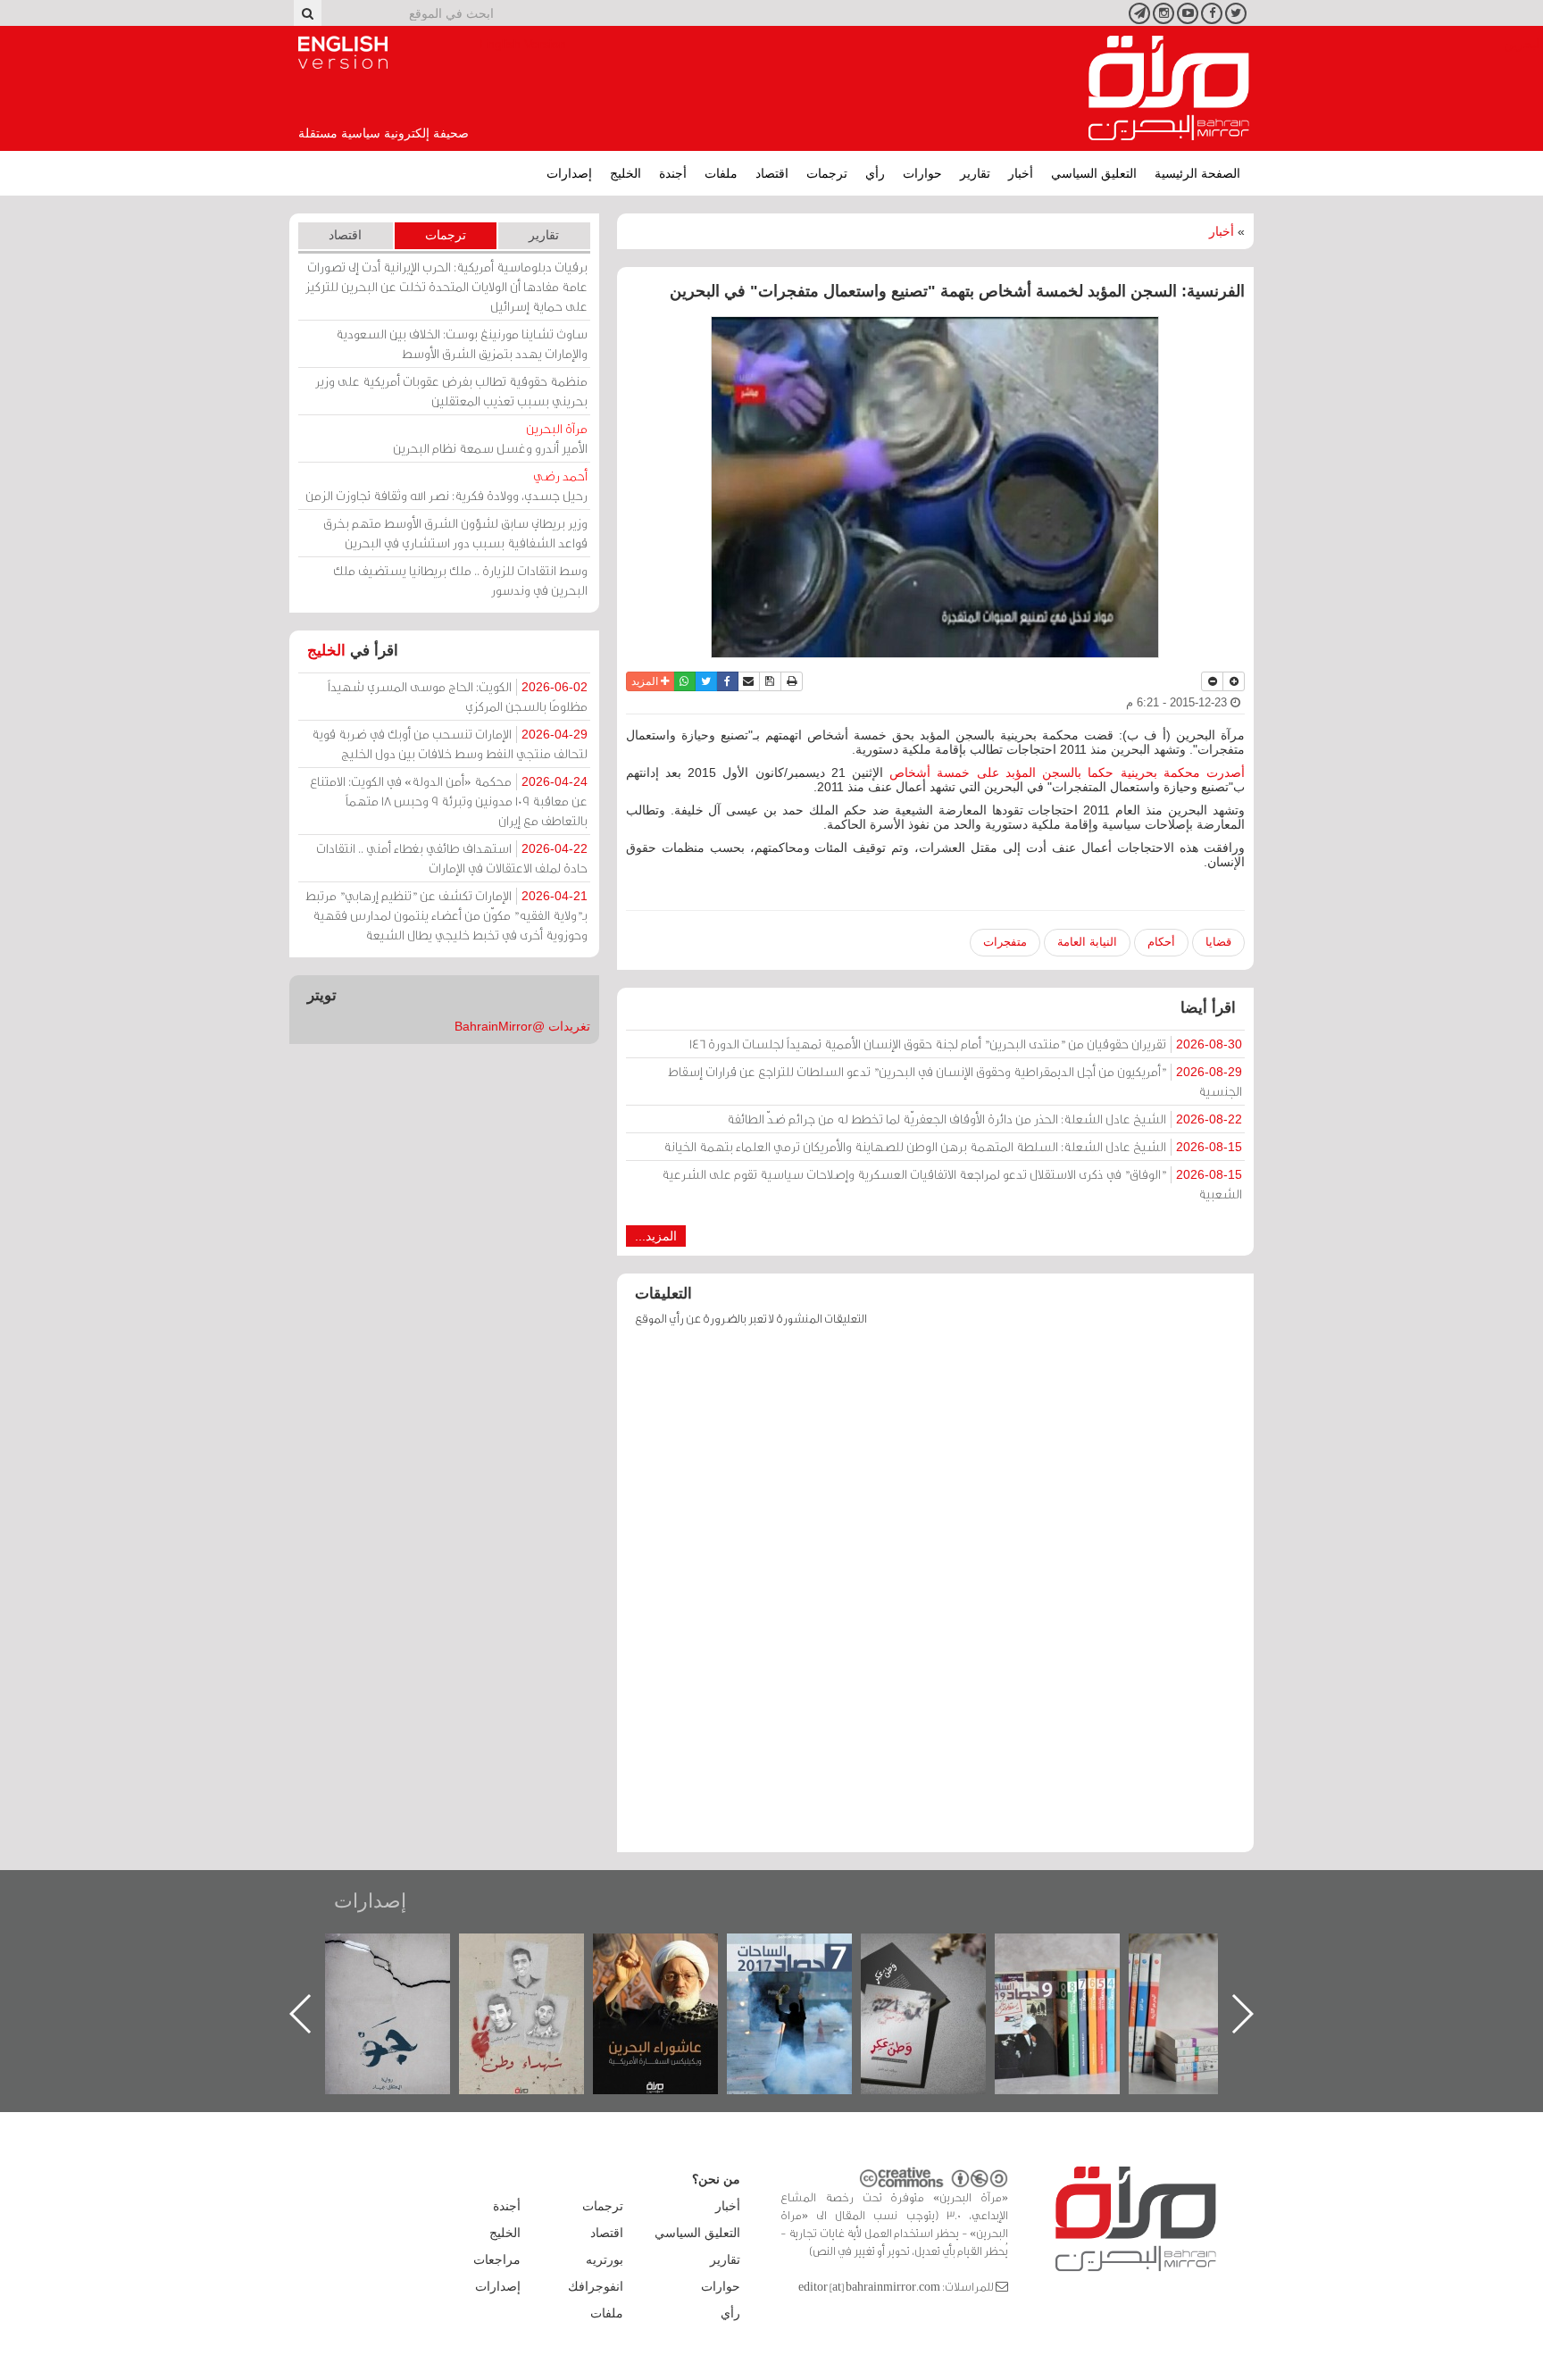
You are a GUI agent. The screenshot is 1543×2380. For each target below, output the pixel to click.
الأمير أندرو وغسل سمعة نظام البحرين (490, 438)
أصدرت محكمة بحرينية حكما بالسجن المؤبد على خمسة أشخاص (1067, 772)
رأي (875, 173)
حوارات (922, 173)
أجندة (673, 173)
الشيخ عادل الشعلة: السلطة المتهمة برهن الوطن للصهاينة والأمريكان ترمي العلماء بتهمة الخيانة (953, 1146)
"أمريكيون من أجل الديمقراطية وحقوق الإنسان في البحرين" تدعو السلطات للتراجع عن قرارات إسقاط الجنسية (955, 1081)
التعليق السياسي (1094, 173)
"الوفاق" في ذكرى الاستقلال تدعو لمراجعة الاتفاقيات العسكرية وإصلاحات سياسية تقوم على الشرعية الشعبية (952, 1184)
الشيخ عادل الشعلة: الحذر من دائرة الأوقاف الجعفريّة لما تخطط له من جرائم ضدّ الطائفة (984, 1119)
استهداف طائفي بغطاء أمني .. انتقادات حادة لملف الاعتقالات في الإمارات (452, 858)
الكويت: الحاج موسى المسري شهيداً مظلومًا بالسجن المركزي (458, 696)
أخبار (1021, 173)
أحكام (1161, 942)
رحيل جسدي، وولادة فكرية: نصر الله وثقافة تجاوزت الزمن (446, 485)
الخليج (626, 173)
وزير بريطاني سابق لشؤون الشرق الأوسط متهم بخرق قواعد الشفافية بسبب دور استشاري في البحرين (455, 533)
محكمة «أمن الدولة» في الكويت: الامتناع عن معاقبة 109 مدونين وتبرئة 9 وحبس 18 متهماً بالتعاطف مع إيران (449, 801)
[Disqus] (935, 1598)
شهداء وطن (674, 1953)
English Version (343, 53)
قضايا (1218, 942)
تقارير (975, 173)
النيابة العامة (1087, 942)
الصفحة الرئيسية (1197, 173)
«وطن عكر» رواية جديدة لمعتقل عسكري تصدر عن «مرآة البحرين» (1075, 1985)
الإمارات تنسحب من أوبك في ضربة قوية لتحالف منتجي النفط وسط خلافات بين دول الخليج (450, 743)
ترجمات (827, 173)
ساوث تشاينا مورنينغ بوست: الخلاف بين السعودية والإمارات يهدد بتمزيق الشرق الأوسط (462, 343)
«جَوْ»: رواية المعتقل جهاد (539, 1963)
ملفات (721, 173)
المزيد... (656, 1236)
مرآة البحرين (1169, 88)
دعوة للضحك (405, 1953)
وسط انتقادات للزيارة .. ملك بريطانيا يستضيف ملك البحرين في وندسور (460, 580)
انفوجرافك (596, 2286)
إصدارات (569, 173)
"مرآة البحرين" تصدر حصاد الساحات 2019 (1209, 1974)
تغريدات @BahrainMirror (522, 1026)
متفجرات (1005, 942)
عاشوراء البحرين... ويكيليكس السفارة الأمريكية (808, 1974)
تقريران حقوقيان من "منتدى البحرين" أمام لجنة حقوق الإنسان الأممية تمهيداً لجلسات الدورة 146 (966, 1044)
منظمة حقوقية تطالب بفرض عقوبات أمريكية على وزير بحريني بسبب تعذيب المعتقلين (451, 391)
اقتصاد (772, 173)
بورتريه (605, 2259)
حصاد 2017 (941, 1953)
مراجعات (497, 2259)
